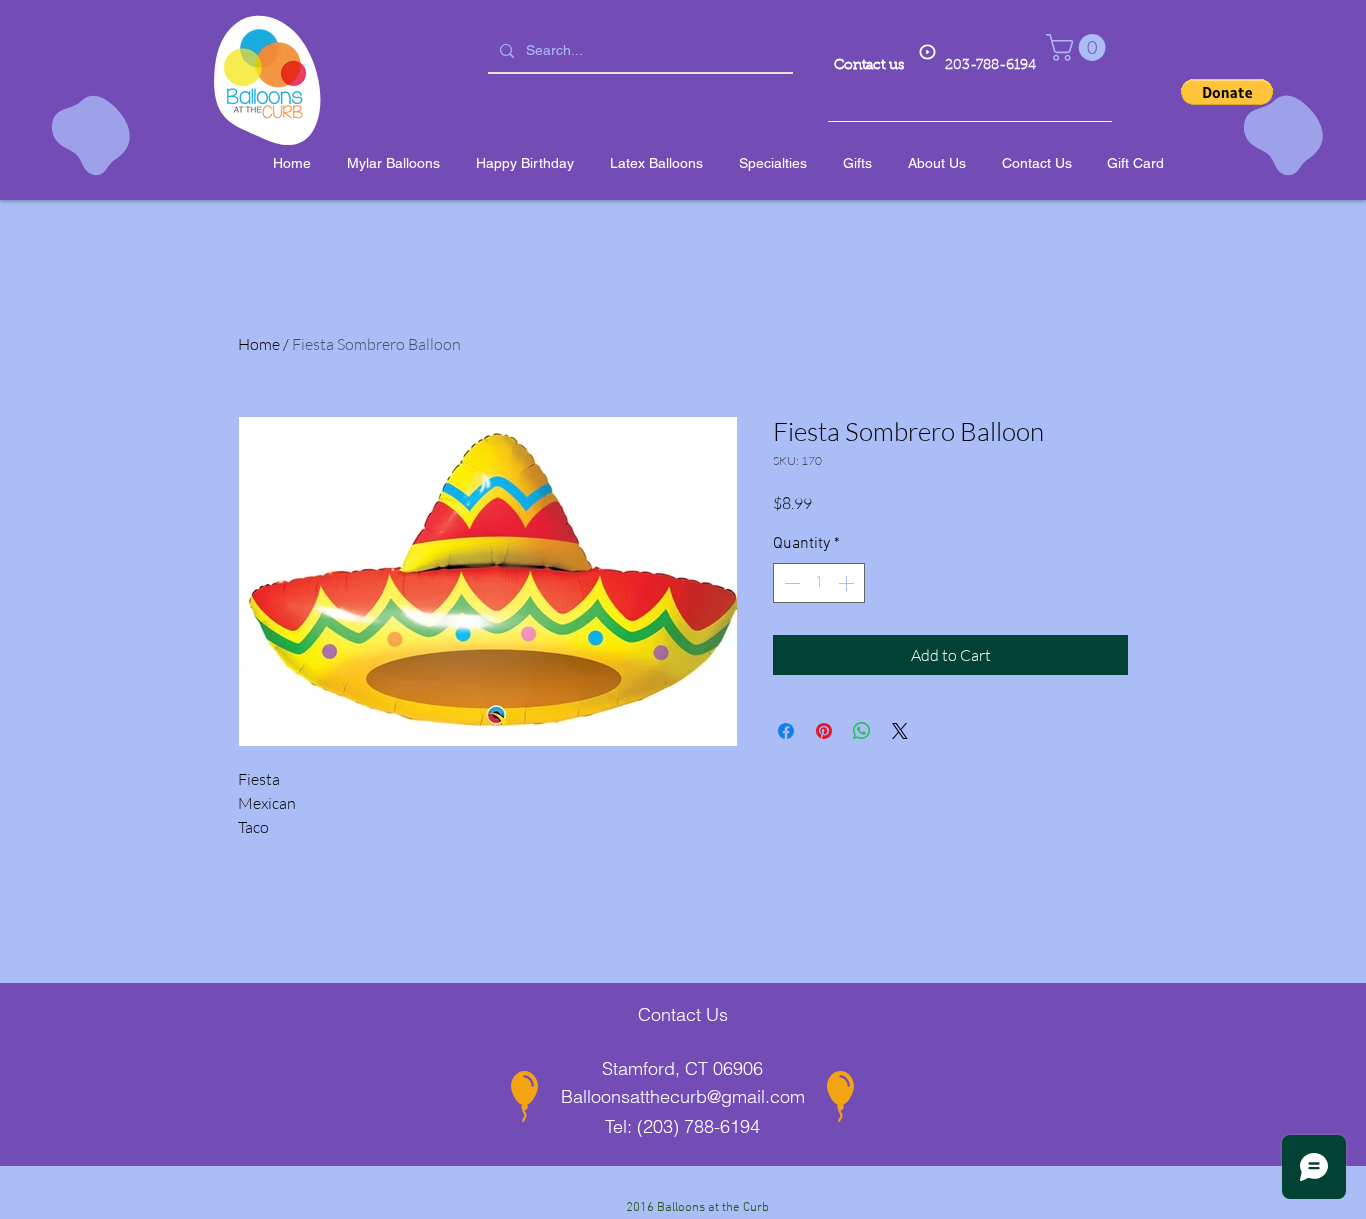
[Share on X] (900, 731)
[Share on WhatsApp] (862, 731)
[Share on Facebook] (786, 731)
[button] (1079, 47)
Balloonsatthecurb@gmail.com (683, 1096)
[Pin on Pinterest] (824, 731)
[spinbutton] (819, 583)
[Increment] (848, 583)
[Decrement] (790, 583)
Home (259, 344)
